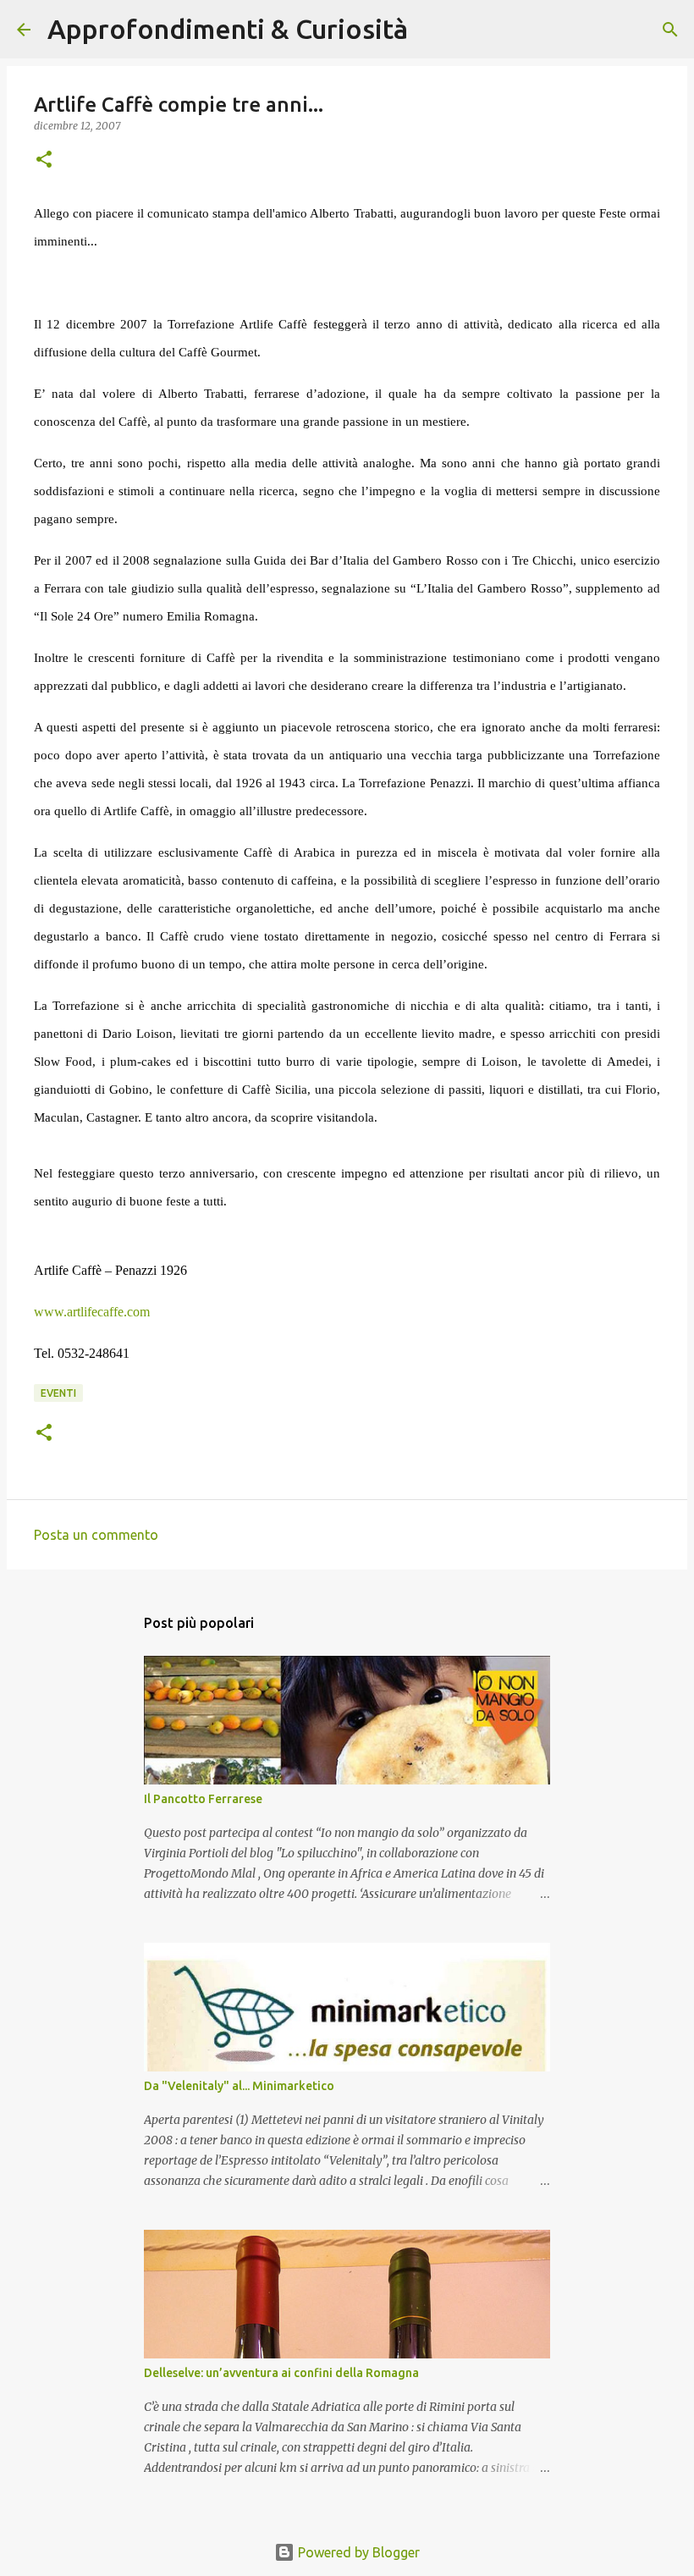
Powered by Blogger (357, 2552)
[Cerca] (432, 30)
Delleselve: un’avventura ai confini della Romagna (281, 2373)
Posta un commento (96, 1535)
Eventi (58, 1393)
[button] (44, 160)
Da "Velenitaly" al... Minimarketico (239, 2086)
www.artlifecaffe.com (92, 1312)
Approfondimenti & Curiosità (228, 29)
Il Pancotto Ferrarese (203, 1799)
